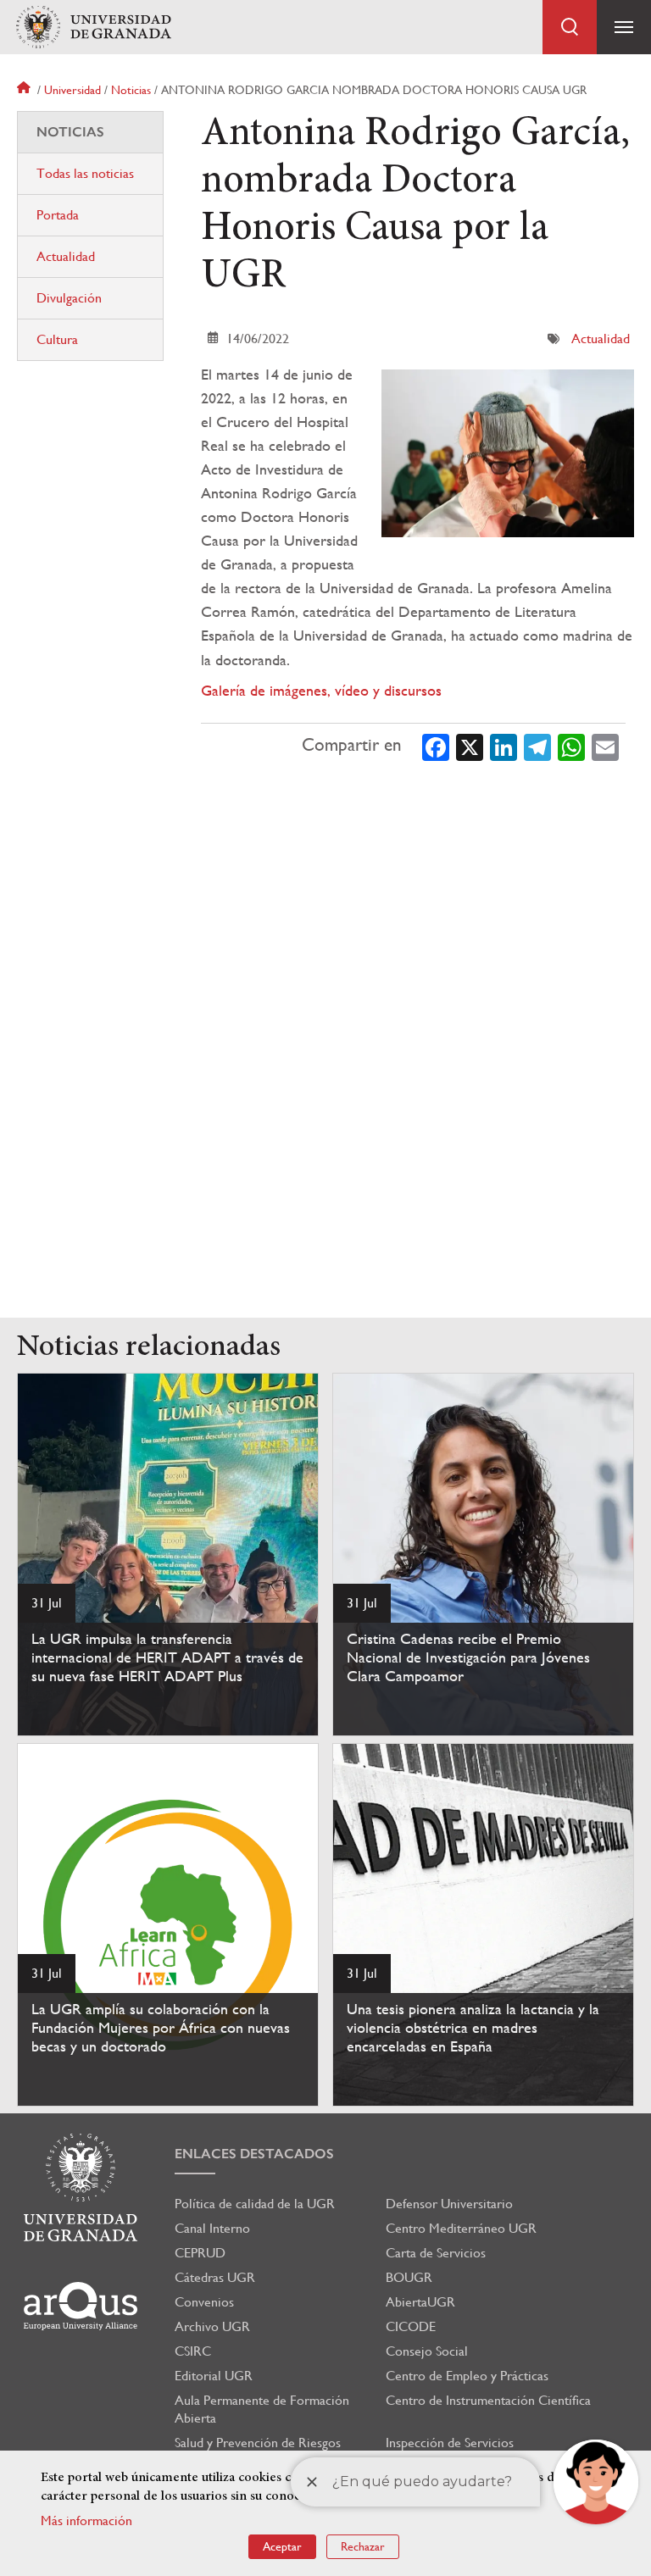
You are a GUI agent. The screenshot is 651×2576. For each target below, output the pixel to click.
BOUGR (409, 2277)
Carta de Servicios (436, 2253)
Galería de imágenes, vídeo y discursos (321, 690)
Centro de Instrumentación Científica (488, 2400)
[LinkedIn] (504, 746)
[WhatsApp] (571, 746)
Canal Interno (212, 2228)
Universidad (72, 90)
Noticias (131, 90)
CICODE (411, 2326)
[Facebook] (436, 746)
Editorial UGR (214, 2376)
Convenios (204, 2302)
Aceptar (282, 2546)
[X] (470, 746)
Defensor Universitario (449, 2204)
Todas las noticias (85, 173)
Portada (58, 215)
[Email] (605, 746)
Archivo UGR (212, 2326)
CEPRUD (200, 2253)
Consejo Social (427, 2351)
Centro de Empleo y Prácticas (467, 2376)
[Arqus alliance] (81, 2306)
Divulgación (69, 298)
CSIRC (193, 2351)
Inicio (25, 90)
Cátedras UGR (215, 2277)
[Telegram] (537, 746)
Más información (86, 2520)
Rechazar (363, 2546)
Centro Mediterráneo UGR (461, 2228)
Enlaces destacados (254, 2154)
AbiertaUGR (420, 2302)
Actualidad (601, 339)
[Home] (93, 28)
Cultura (57, 339)
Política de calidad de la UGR (255, 2204)
